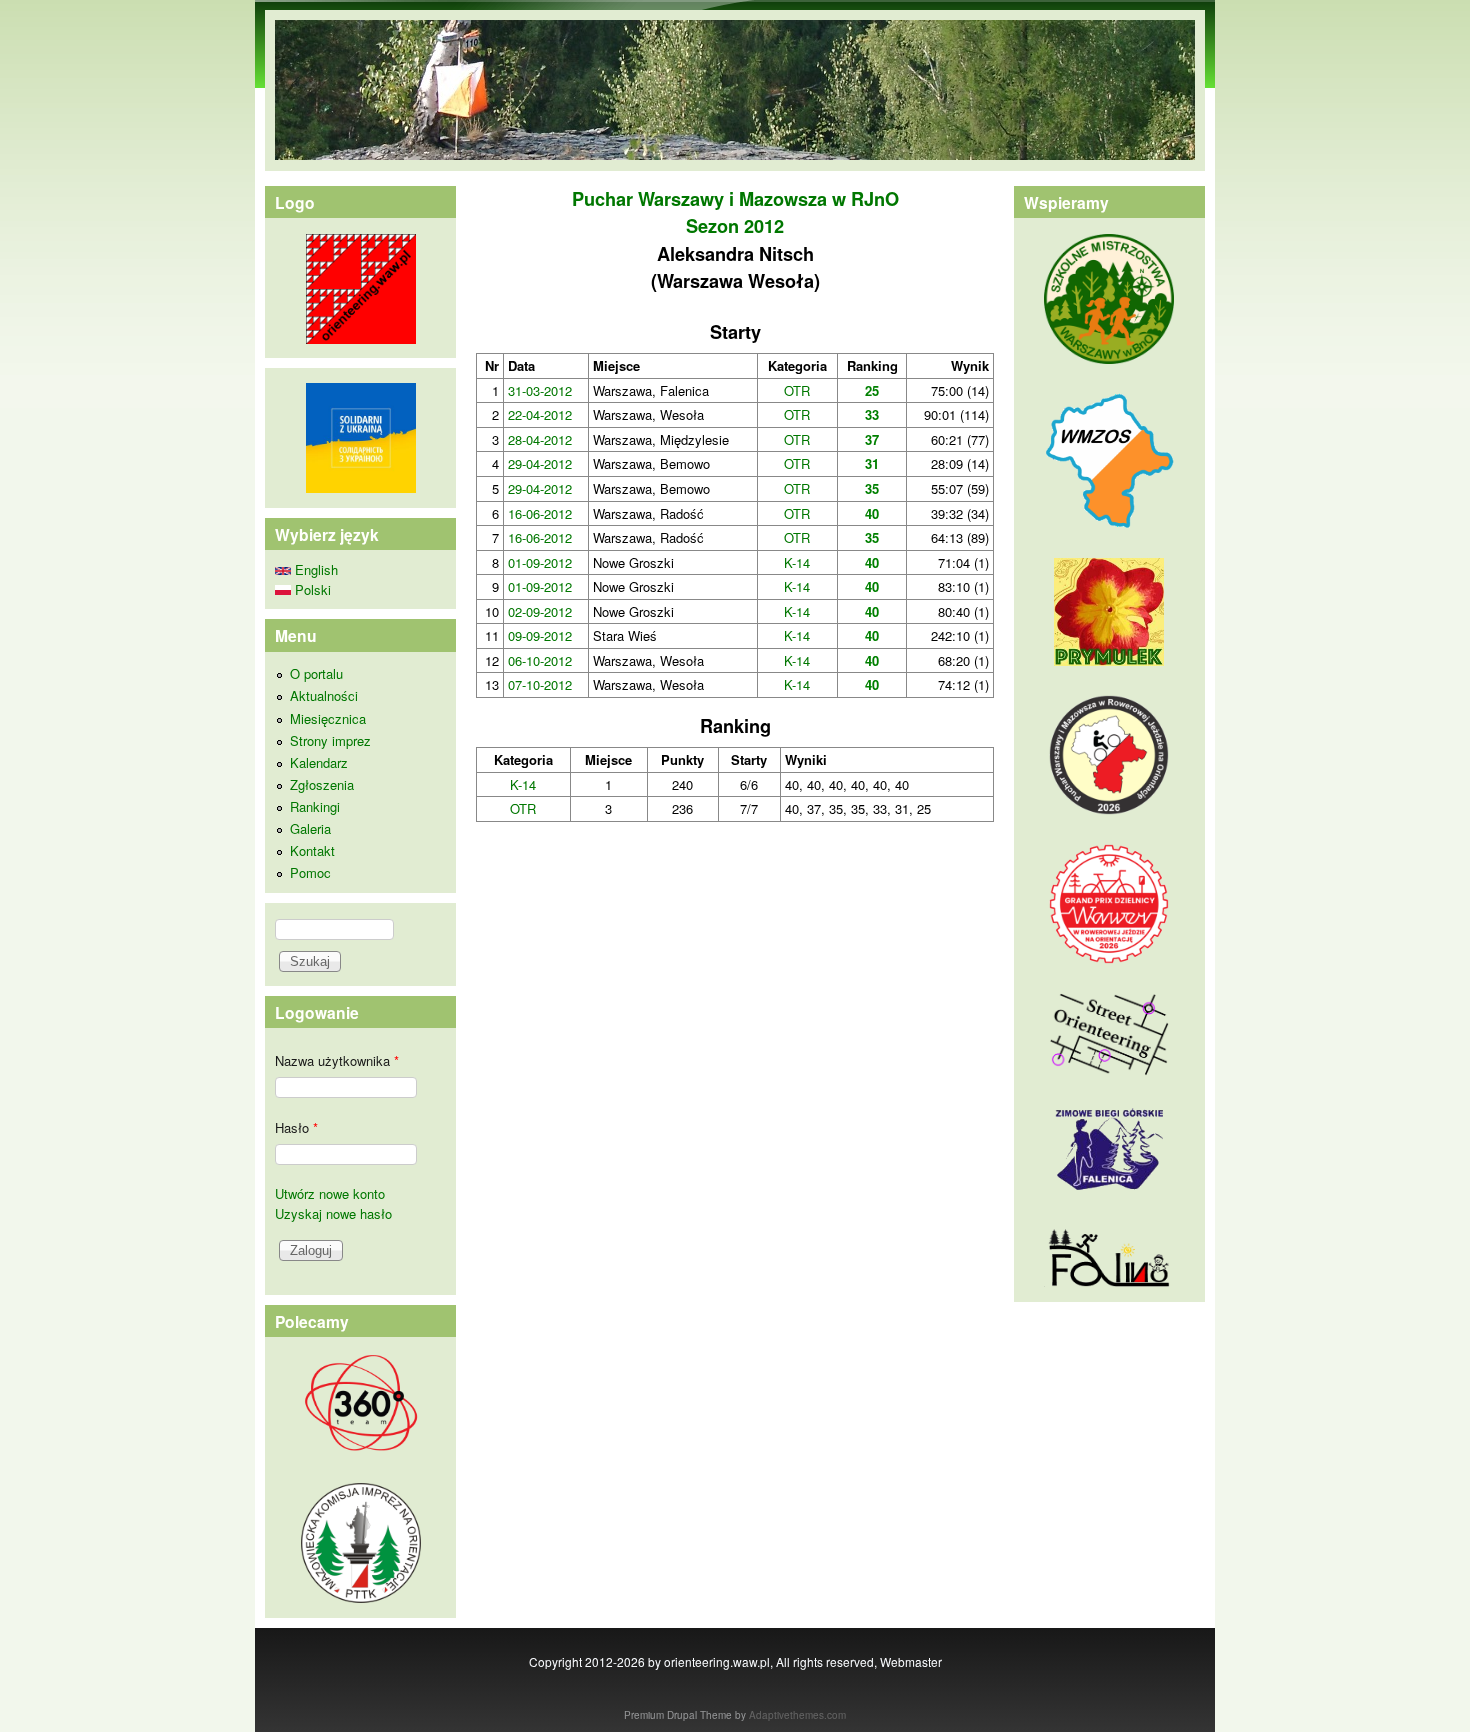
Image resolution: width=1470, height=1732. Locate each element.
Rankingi (315, 806)
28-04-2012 (540, 439)
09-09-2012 (540, 635)
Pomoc (310, 872)
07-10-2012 (540, 684)
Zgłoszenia (322, 784)
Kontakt (312, 850)
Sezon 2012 (735, 226)
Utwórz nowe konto (330, 1193)
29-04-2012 (540, 463)
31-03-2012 (540, 390)
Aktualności (324, 695)
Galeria (310, 828)
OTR (797, 390)
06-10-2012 (540, 660)
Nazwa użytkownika (337, 1060)
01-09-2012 (540, 562)
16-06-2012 (540, 513)
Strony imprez (330, 740)
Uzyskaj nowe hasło (333, 1213)
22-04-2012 (540, 414)
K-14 (797, 562)
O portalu (316, 673)
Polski (311, 589)
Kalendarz (319, 762)
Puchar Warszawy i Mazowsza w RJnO (735, 199)
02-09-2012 (540, 611)
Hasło (296, 1127)
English (314, 569)
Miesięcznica (328, 718)
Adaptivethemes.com (797, 1715)
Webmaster (911, 1661)
